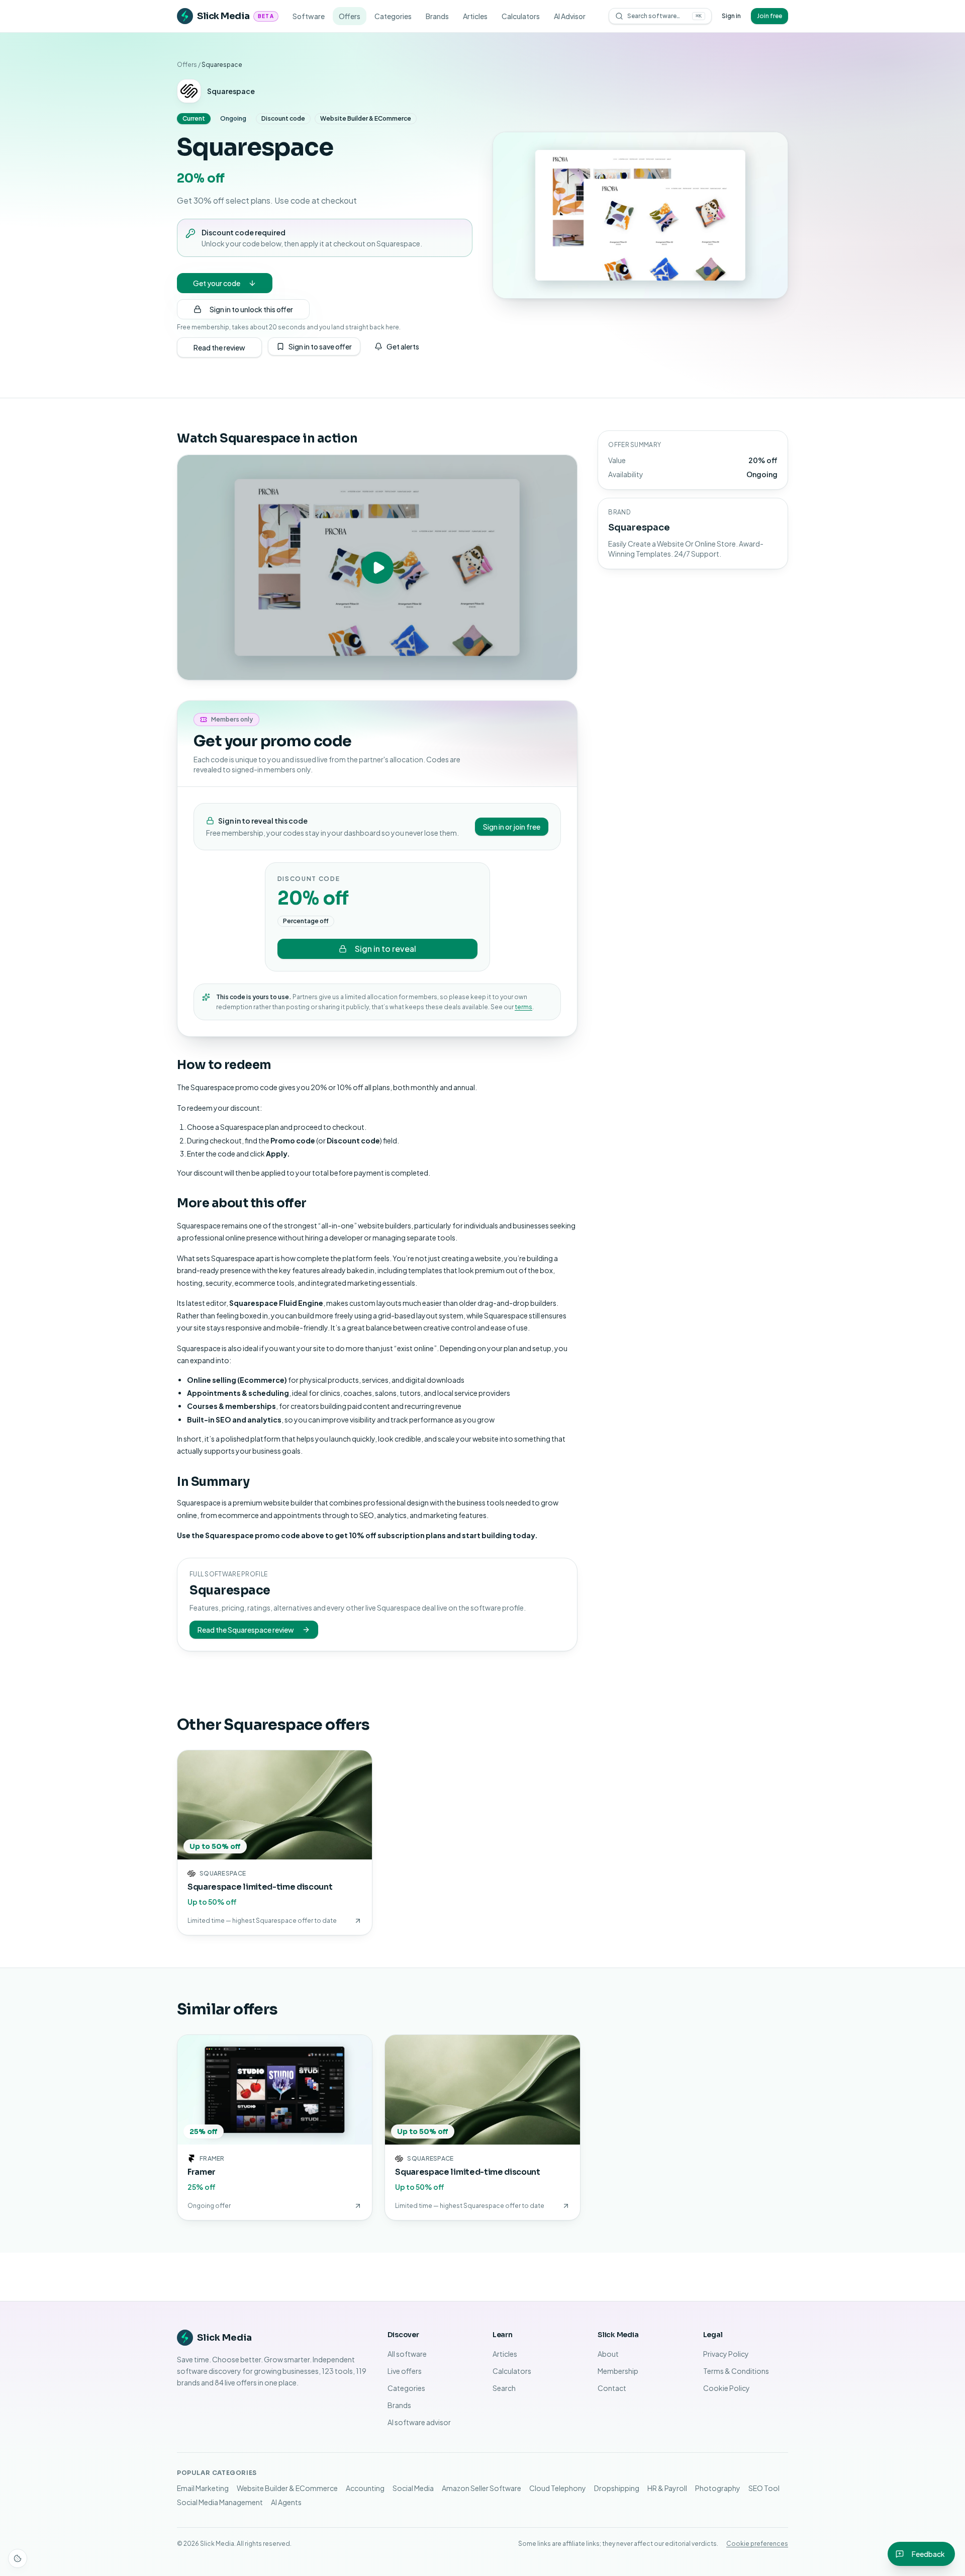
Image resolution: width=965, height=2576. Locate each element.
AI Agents (286, 2502)
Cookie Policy (727, 2388)
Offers (350, 16)
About (608, 2354)
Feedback (928, 2554)
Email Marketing (203, 2488)
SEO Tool (764, 2488)
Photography (718, 2488)
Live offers (405, 2371)
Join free (769, 16)
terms (523, 1007)
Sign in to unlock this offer (251, 309)
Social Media (413, 2488)
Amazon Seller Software (481, 2488)
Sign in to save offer (320, 346)
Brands (437, 16)
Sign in (731, 16)
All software (407, 2354)
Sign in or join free (512, 827)
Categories (393, 16)
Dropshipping (617, 2488)
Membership (618, 2371)
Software (309, 16)
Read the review (219, 347)
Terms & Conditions (736, 2371)
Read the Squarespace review (246, 1630)
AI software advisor (419, 2422)
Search (504, 2388)
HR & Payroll (667, 2488)
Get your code (217, 283)
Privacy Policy (726, 2354)
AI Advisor (570, 16)
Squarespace (231, 91)
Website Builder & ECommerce (287, 2488)
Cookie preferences (757, 2544)
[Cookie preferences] (18, 2558)
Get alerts (403, 346)
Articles (475, 16)
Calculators (521, 16)
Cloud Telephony (558, 2488)
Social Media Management (220, 2502)
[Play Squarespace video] (377, 567)
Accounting (365, 2488)
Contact (612, 2388)
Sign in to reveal (385, 949)
